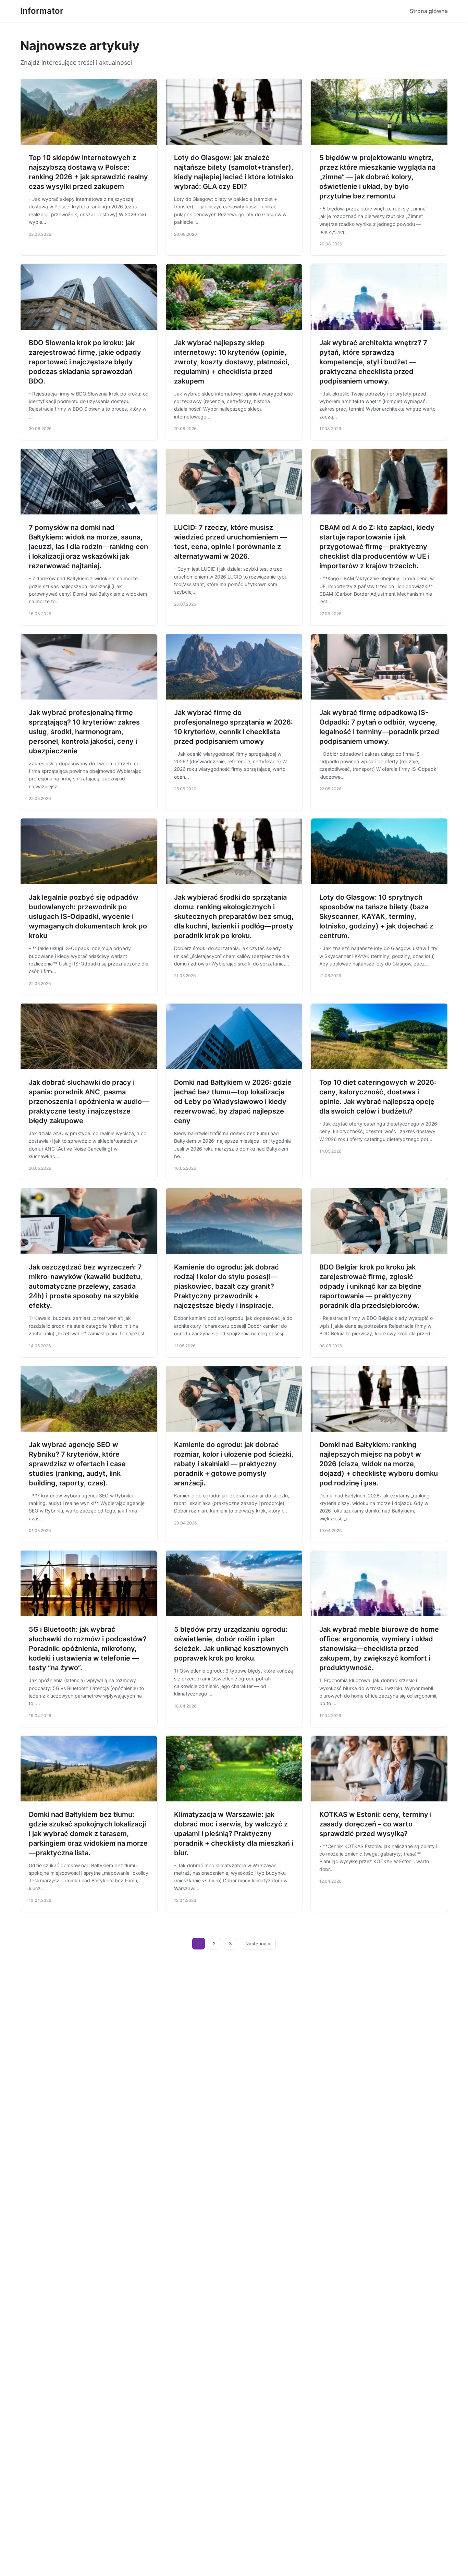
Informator (42, 11)
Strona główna (429, 11)
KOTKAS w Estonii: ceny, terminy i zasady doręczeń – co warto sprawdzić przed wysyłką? (375, 1824)
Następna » (258, 1944)
